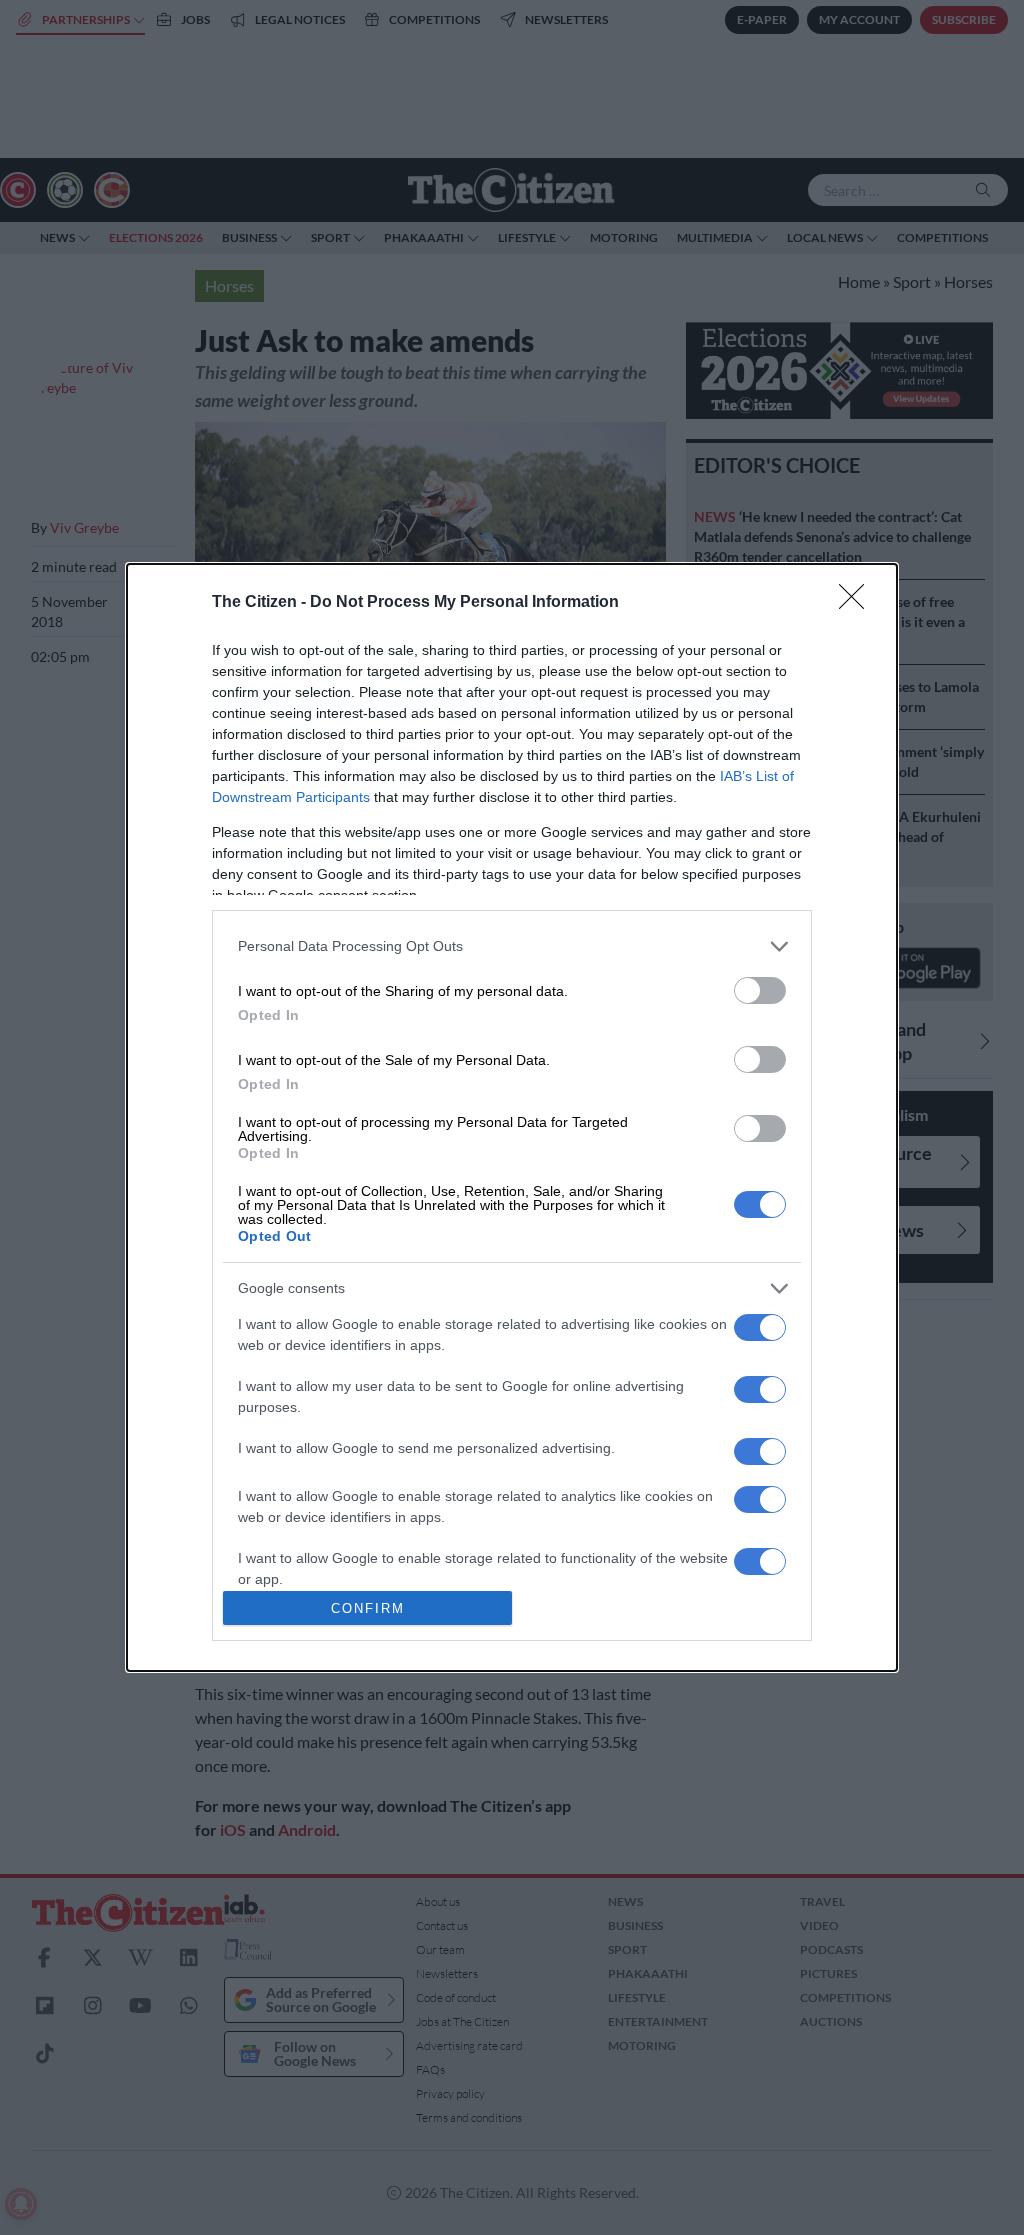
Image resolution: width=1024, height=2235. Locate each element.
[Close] (858, 603)
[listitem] (512, 946)
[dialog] (512, 1118)
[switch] (760, 990)
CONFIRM (368, 1608)
